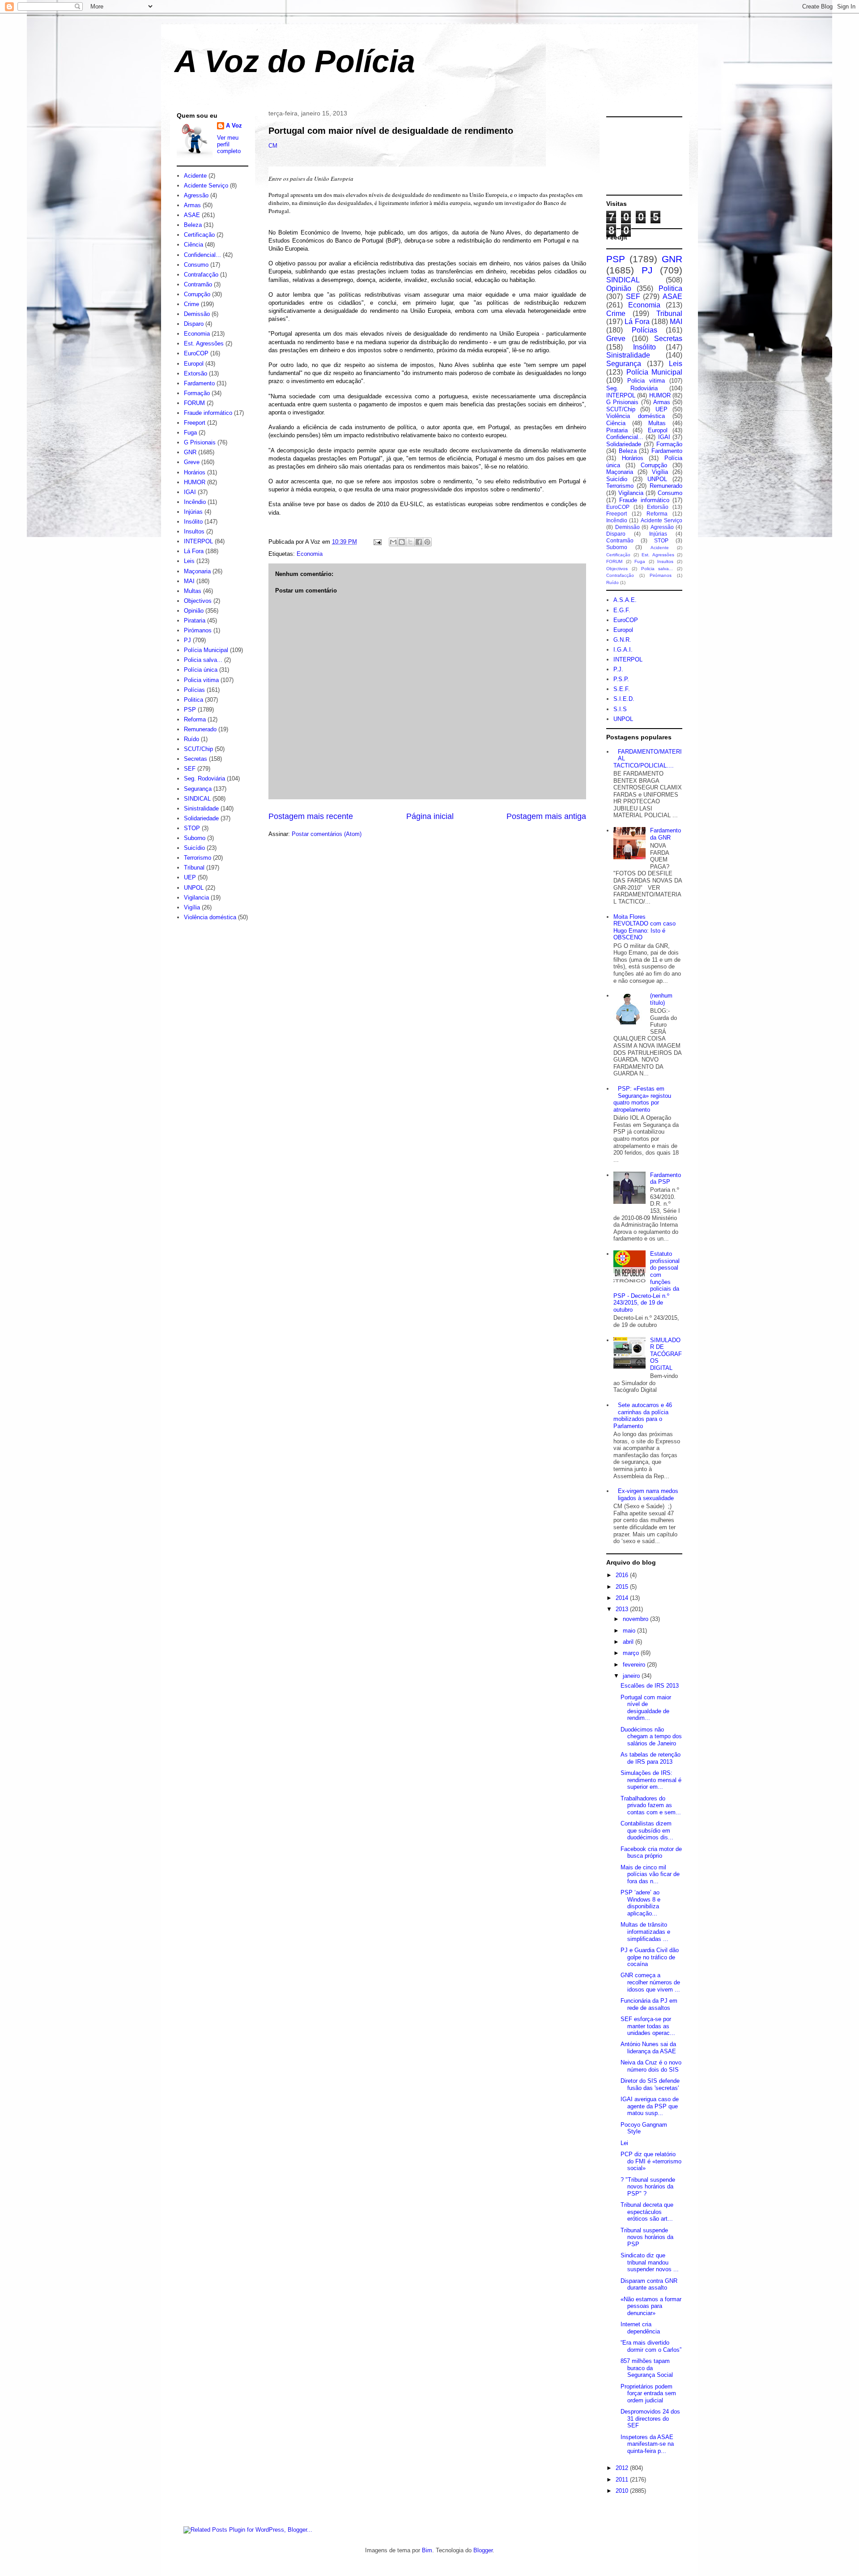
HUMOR (195, 482)
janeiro (632, 1676)
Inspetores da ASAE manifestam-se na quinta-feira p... (647, 2444)
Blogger (483, 2550)
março (632, 1653)
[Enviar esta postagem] (377, 542)
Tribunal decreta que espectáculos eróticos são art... (647, 2212)
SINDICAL (197, 799)
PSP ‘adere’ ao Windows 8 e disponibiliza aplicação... (640, 1903)
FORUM (194, 403)
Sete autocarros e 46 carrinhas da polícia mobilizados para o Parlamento (643, 1416)
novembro (636, 1619)
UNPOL (194, 888)
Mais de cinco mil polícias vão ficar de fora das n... (650, 1874)
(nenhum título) (661, 999)
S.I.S (620, 709)
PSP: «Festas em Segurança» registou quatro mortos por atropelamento (642, 1099)
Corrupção (197, 294)
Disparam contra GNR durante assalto (649, 2284)
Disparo (194, 324)
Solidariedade (201, 818)
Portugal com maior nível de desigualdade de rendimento (391, 131)
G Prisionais (200, 442)
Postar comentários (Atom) (327, 834)
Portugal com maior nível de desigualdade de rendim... (646, 1708)
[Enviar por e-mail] (393, 542)
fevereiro (635, 1665)
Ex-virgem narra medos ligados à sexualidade (648, 1495)
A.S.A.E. (625, 600)
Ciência (193, 245)
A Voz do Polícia (295, 61)
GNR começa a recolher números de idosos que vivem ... (650, 1982)
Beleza (193, 225)
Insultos (194, 531)
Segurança (198, 789)
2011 (623, 2480)
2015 (623, 1587)
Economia (310, 554)
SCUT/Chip (198, 749)
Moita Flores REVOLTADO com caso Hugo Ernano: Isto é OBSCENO (644, 927)
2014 (623, 1598)
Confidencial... (202, 255)
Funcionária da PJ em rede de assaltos (649, 2004)
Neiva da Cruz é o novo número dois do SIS (651, 2066)
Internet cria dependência (640, 2328)
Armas (192, 205)
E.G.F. (622, 610)
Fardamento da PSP (666, 1179)
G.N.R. (622, 640)
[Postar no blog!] (402, 542)
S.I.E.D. (624, 699)
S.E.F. (622, 689)
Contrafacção (201, 275)
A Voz (234, 126)
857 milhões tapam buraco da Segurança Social (647, 2368)
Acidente (195, 176)
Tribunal (194, 868)
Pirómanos (198, 630)
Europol (194, 364)
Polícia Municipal (206, 650)
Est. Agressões (204, 343)
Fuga (190, 433)
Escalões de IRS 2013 (650, 1686)
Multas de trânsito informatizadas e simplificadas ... (645, 1932)
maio (630, 1631)
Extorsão (196, 373)
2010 (623, 2491)
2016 (623, 1575)
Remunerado (200, 729)
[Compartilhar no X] (410, 542)
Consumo (196, 265)
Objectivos (198, 601)
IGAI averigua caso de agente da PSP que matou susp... (650, 2106)
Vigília (192, 907)
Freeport (195, 423)
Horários (195, 472)
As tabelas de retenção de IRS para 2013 (651, 1758)
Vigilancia (196, 898)
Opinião (194, 611)
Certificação (199, 235)
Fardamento (199, 383)
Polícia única (201, 670)
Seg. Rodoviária (204, 778)
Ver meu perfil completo (229, 144)
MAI (189, 581)
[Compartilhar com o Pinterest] (427, 542)
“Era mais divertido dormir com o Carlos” (651, 2346)
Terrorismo (198, 858)
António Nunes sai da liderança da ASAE (648, 2048)
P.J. (618, 669)
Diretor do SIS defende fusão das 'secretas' (650, 2084)
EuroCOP (196, 353)
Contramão (198, 284)
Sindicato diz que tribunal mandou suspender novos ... (650, 2262)
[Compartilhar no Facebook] (419, 542)
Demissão (197, 314)
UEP (190, 877)
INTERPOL (198, 541)
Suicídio (194, 848)
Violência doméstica (210, 917)
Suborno (195, 838)
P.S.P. (621, 679)
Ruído (191, 739)
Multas (193, 591)
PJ (187, 640)
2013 (623, 1609)
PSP (190, 710)
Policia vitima (201, 680)
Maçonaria (197, 571)
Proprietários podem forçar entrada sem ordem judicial (648, 2393)
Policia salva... (203, 660)
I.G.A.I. (623, 650)
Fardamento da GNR (666, 834)
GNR (190, 452)
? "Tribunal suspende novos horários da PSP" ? (648, 2187)
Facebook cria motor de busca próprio (651, 1853)
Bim (427, 2550)
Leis (189, 561)
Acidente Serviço (206, 186)
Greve (192, 462)
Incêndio (195, 502)
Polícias (194, 690)
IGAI (190, 492)
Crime (191, 304)
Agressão (196, 195)
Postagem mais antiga (546, 816)
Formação (197, 393)
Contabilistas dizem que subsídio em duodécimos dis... (647, 1830)
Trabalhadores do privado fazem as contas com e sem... (651, 1805)
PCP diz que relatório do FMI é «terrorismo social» (651, 2161)
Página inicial (430, 816)
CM (273, 146)
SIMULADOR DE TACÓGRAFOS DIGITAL (666, 1354)
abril (629, 1642)
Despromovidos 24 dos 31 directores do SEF (650, 2418)
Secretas (196, 759)
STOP (192, 828)
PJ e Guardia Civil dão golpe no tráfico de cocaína (650, 1957)
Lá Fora (194, 551)
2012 (623, 2468)
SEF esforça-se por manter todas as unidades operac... (648, 2026)
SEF (190, 769)
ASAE (192, 215)
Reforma (195, 719)
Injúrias (193, 512)
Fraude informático (208, 413)
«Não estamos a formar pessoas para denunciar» (651, 2306)
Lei (624, 2143)
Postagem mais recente (311, 816)
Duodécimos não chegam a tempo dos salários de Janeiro (651, 1736)
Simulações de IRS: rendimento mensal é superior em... (651, 1780)
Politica (193, 700)
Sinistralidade (201, 808)
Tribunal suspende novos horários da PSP (647, 2237)
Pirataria (195, 621)
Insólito (193, 522)
